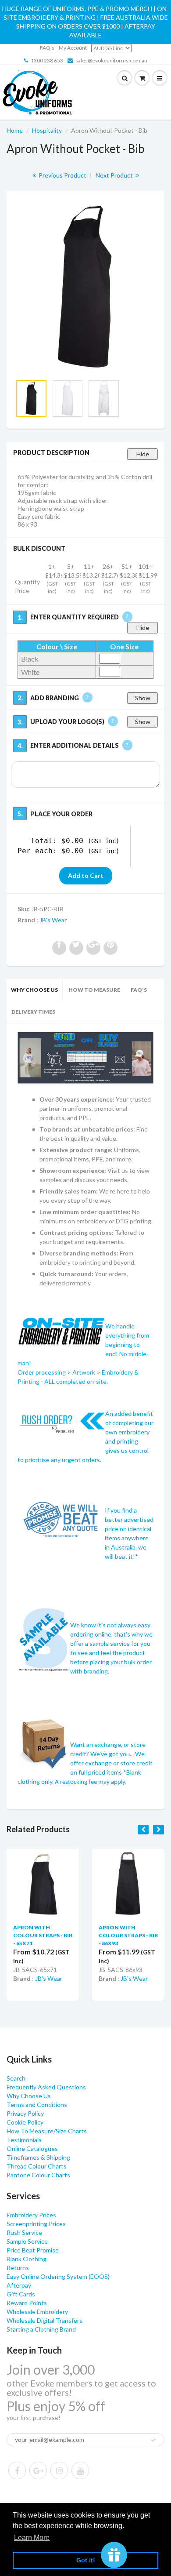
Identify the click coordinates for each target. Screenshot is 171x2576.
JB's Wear (53, 920)
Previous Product (62, 175)
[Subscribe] (153, 2440)
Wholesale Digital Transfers (45, 2320)
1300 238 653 (47, 60)
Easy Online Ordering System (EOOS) (58, 2276)
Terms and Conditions (37, 2105)
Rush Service (24, 2232)
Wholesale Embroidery (37, 2312)
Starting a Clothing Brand (41, 2329)
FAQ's (47, 48)
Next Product (115, 175)
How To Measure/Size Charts (47, 2131)
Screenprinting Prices (36, 2224)
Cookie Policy (25, 2122)
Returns (18, 2268)
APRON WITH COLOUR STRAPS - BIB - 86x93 (128, 1935)
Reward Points (27, 2303)
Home (15, 130)
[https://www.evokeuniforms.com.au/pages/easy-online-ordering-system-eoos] (85, 1057)
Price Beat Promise (33, 2250)
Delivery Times (33, 1012)
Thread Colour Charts (37, 2166)
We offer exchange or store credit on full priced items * (111, 1763)
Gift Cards (21, 2294)
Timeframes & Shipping (38, 2157)
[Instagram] (59, 2470)
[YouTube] (80, 2470)
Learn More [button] (32, 2538)
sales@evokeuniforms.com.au (111, 60)
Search (16, 2078)
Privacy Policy (25, 2113)
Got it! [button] (86, 2560)
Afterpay (19, 2285)
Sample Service (27, 2241)
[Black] (85, 287)
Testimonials (24, 2140)
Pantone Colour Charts (38, 2175)
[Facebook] (17, 2470)
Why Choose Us (34, 990)
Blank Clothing (27, 2259)
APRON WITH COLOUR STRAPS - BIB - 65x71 (43, 1935)
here (48, 891)
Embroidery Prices (31, 2215)
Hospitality (47, 130)
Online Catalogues (32, 2148)
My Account (73, 48)
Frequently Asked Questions (46, 2087)
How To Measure (94, 990)
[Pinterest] (38, 2470)
